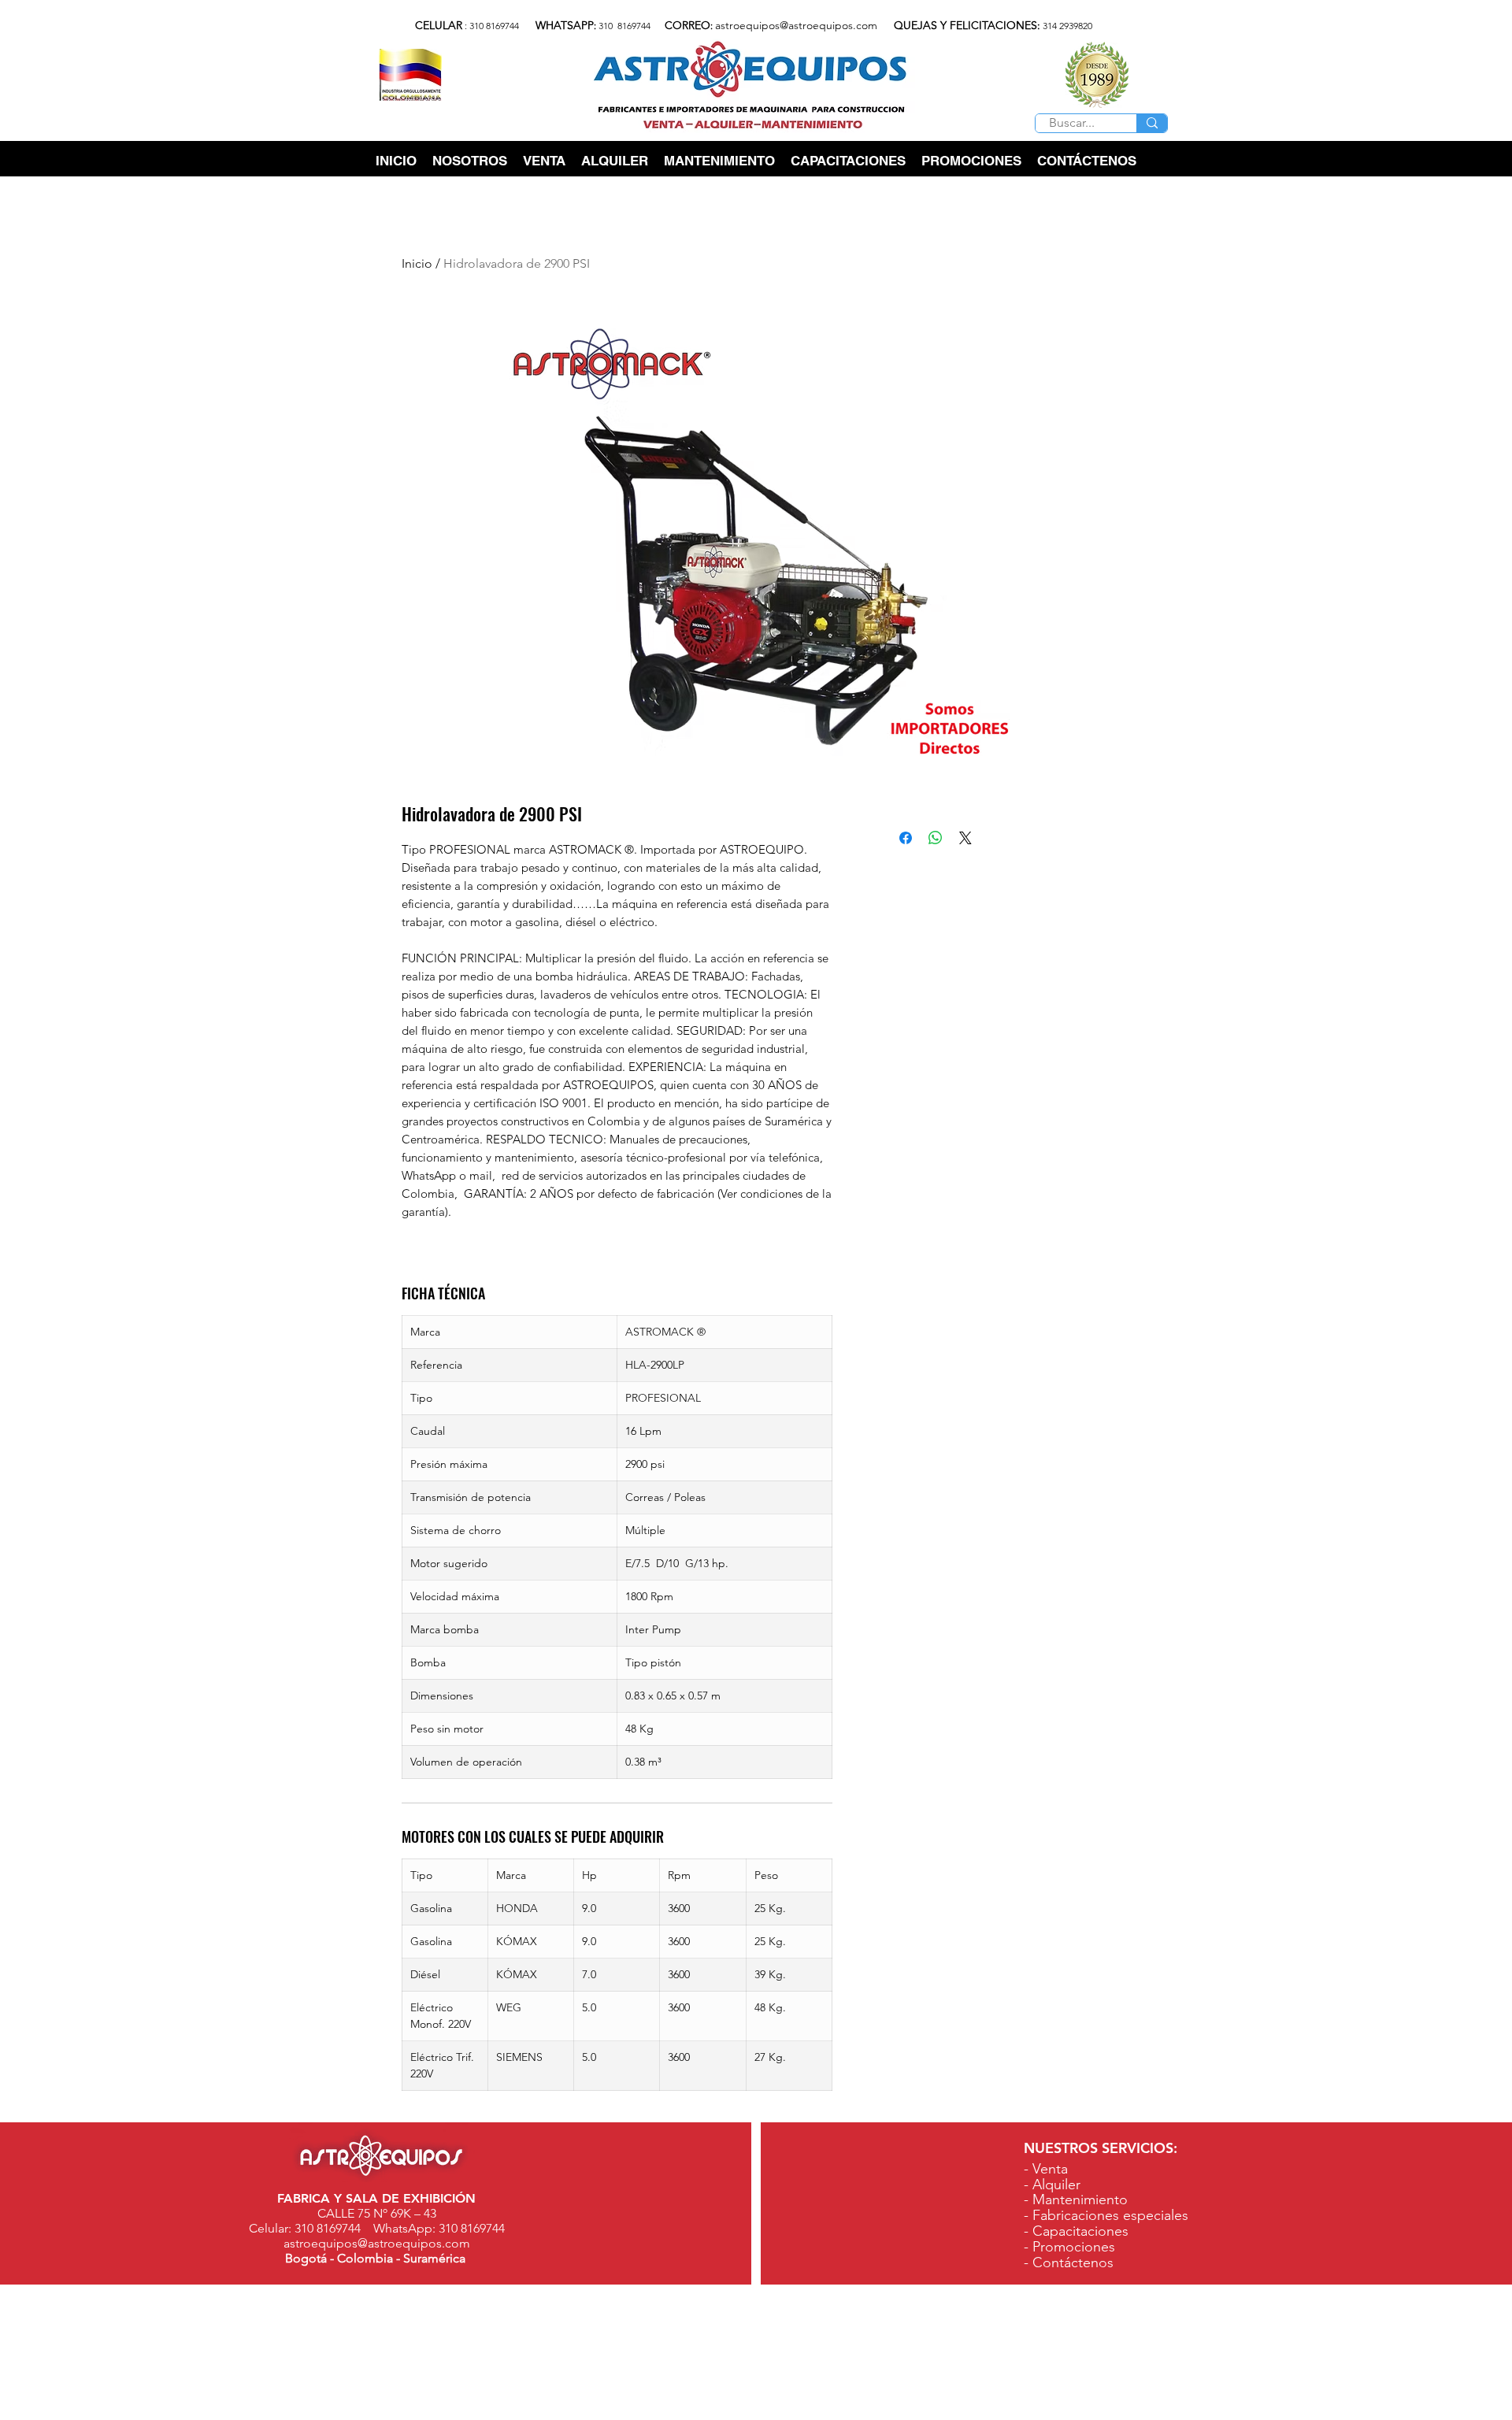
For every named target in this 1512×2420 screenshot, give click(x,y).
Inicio (417, 263)
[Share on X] (965, 838)
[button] (544, 161)
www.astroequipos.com (1162, 2410)
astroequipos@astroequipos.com (796, 25)
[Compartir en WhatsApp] (936, 838)
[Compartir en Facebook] (906, 838)
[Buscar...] (1152, 123)
